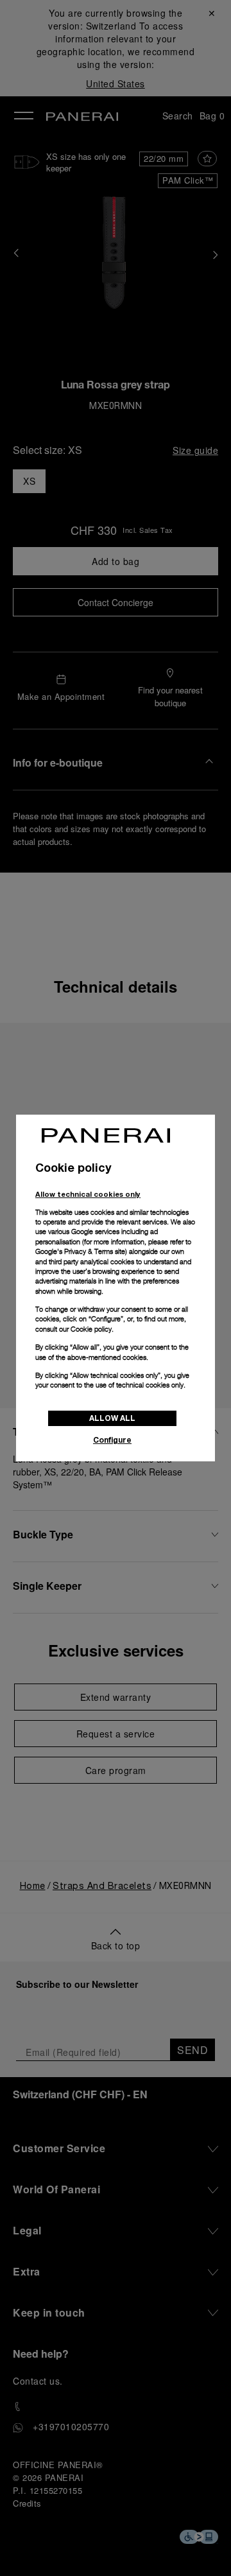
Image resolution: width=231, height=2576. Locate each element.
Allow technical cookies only (88, 1194)
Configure (112, 1440)
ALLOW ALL (112, 1418)
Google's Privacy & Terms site (80, 1251)
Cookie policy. (92, 1329)
